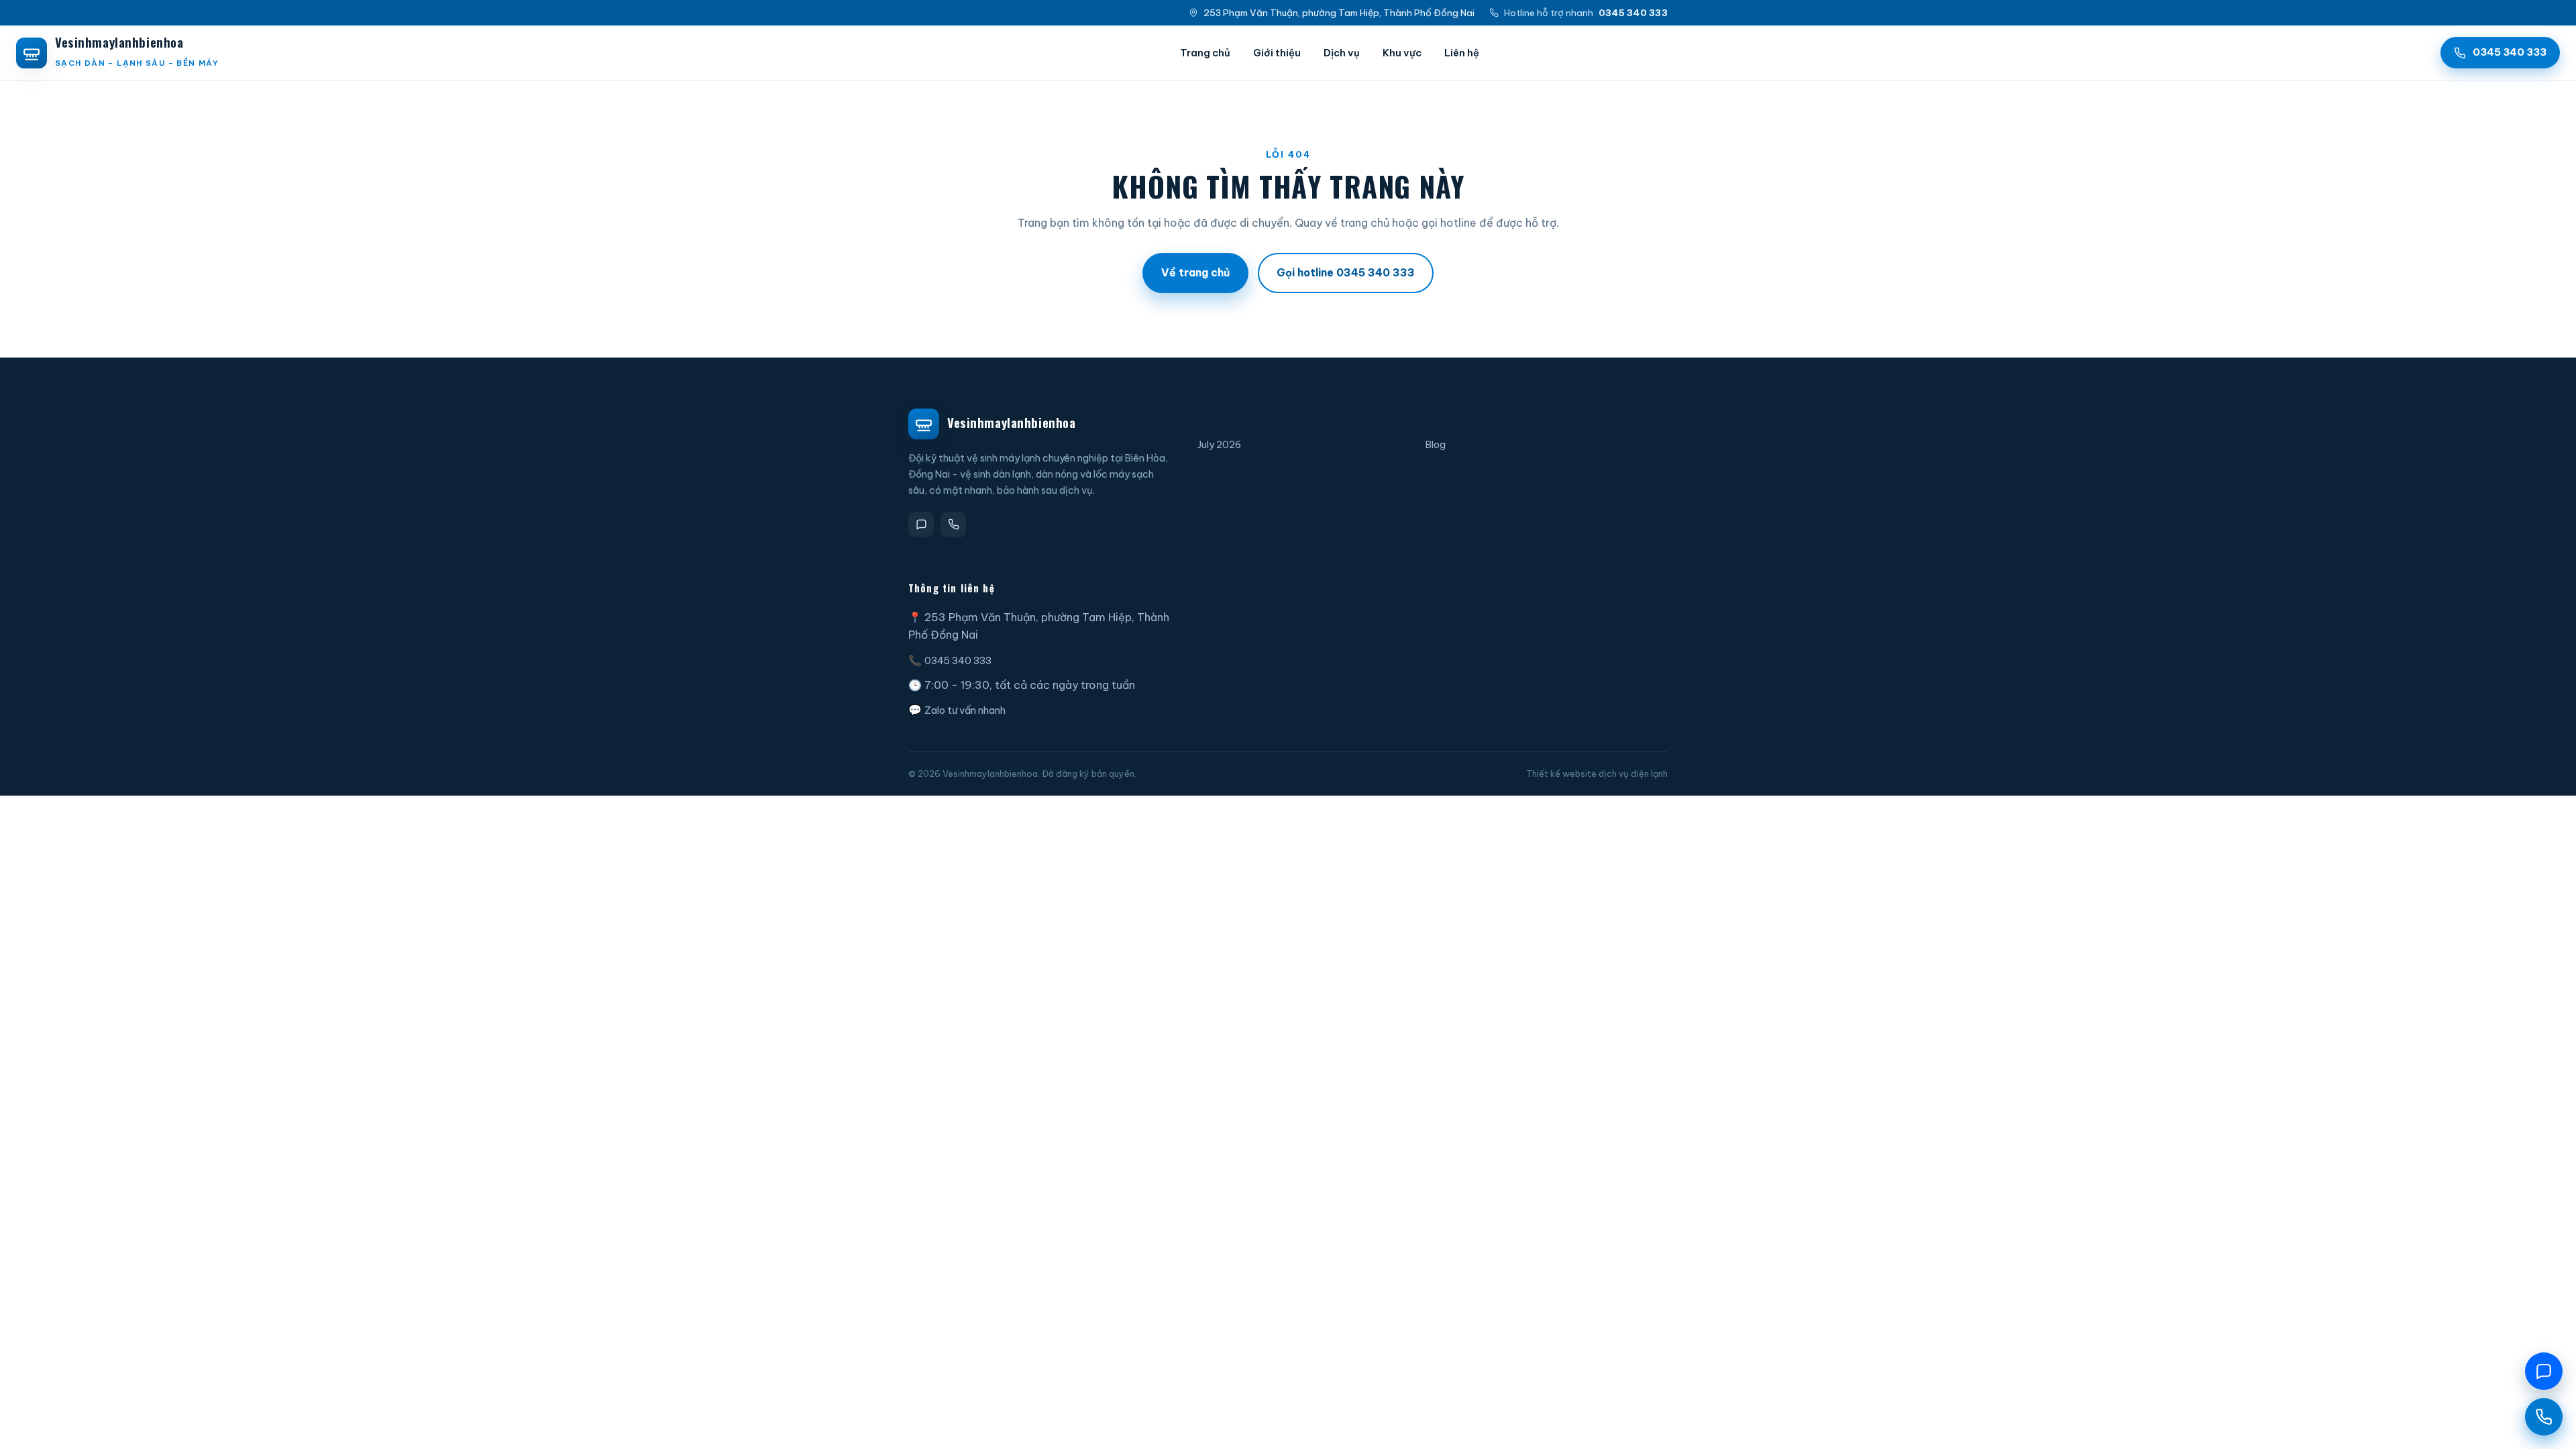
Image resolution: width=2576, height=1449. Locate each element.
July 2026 (1219, 444)
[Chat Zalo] (2544, 1371)
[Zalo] (921, 525)
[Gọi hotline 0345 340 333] (2544, 1417)
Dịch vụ (1342, 53)
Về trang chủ (1195, 272)
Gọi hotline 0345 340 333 (1346, 272)
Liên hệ (1462, 53)
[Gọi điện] (953, 525)
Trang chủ (1205, 53)
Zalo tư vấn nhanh (965, 710)
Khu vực (1402, 53)
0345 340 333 (958, 660)
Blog (1436, 444)
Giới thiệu (1277, 53)
